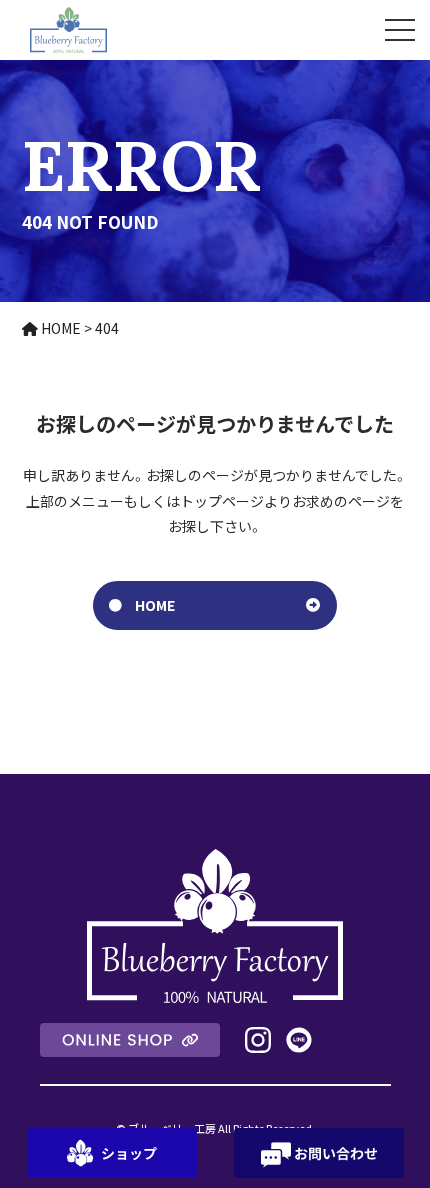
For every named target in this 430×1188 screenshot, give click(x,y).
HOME (155, 605)
